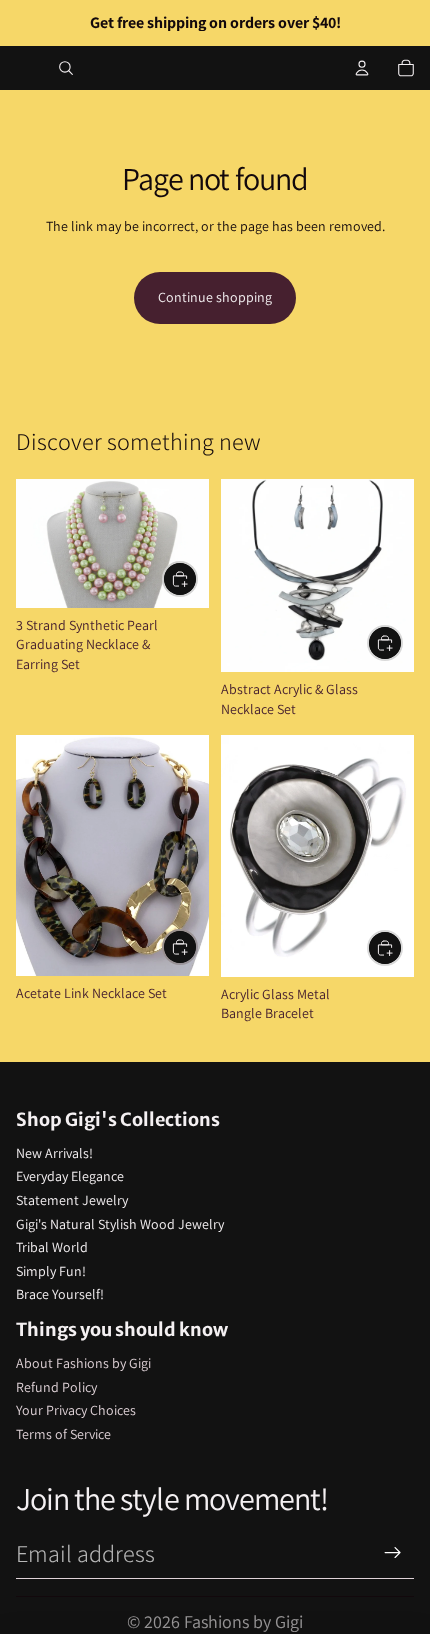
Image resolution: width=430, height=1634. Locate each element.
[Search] (66, 68)
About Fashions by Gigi (83, 1363)
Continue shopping (215, 297)
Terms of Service (63, 1434)
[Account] (362, 68)
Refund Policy (56, 1387)
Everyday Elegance (70, 1176)
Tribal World (52, 1247)
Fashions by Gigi (243, 1621)
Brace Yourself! (60, 1294)
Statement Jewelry (72, 1200)
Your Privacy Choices (76, 1410)
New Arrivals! (54, 1153)
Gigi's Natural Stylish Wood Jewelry (120, 1224)
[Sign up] (393, 1553)
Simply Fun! (51, 1271)
